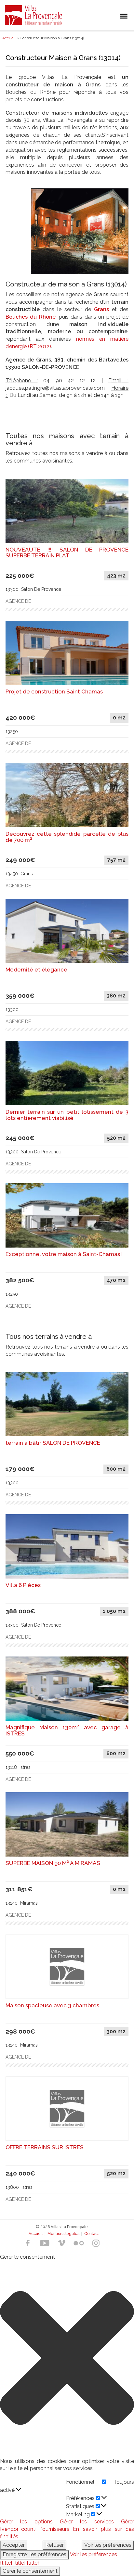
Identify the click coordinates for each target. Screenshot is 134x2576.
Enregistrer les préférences (34, 2554)
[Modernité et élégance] (67, 930)
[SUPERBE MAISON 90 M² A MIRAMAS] (67, 1824)
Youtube (45, 2243)
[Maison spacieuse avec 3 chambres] (67, 1966)
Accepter (14, 2545)
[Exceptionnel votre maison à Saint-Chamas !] (67, 1215)
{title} (6, 2563)
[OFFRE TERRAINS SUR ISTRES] (67, 2108)
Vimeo (62, 2243)
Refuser (54, 2545)
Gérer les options (26, 2522)
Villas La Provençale (34, 15)
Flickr (79, 2243)
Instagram (96, 2243)
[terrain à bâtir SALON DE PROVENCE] (67, 1404)
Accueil (36, 2234)
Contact (92, 2234)
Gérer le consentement (30, 2571)
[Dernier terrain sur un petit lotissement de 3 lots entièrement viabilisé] (67, 1073)
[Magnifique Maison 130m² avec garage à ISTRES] (67, 1688)
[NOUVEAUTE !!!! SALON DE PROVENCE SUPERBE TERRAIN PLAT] (67, 510)
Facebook (28, 2243)
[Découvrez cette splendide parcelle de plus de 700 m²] (67, 795)
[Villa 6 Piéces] (67, 1546)
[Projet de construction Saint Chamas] (67, 653)
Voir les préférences (108, 2545)
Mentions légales (63, 2234)
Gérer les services (87, 2522)
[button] (67, 2359)
